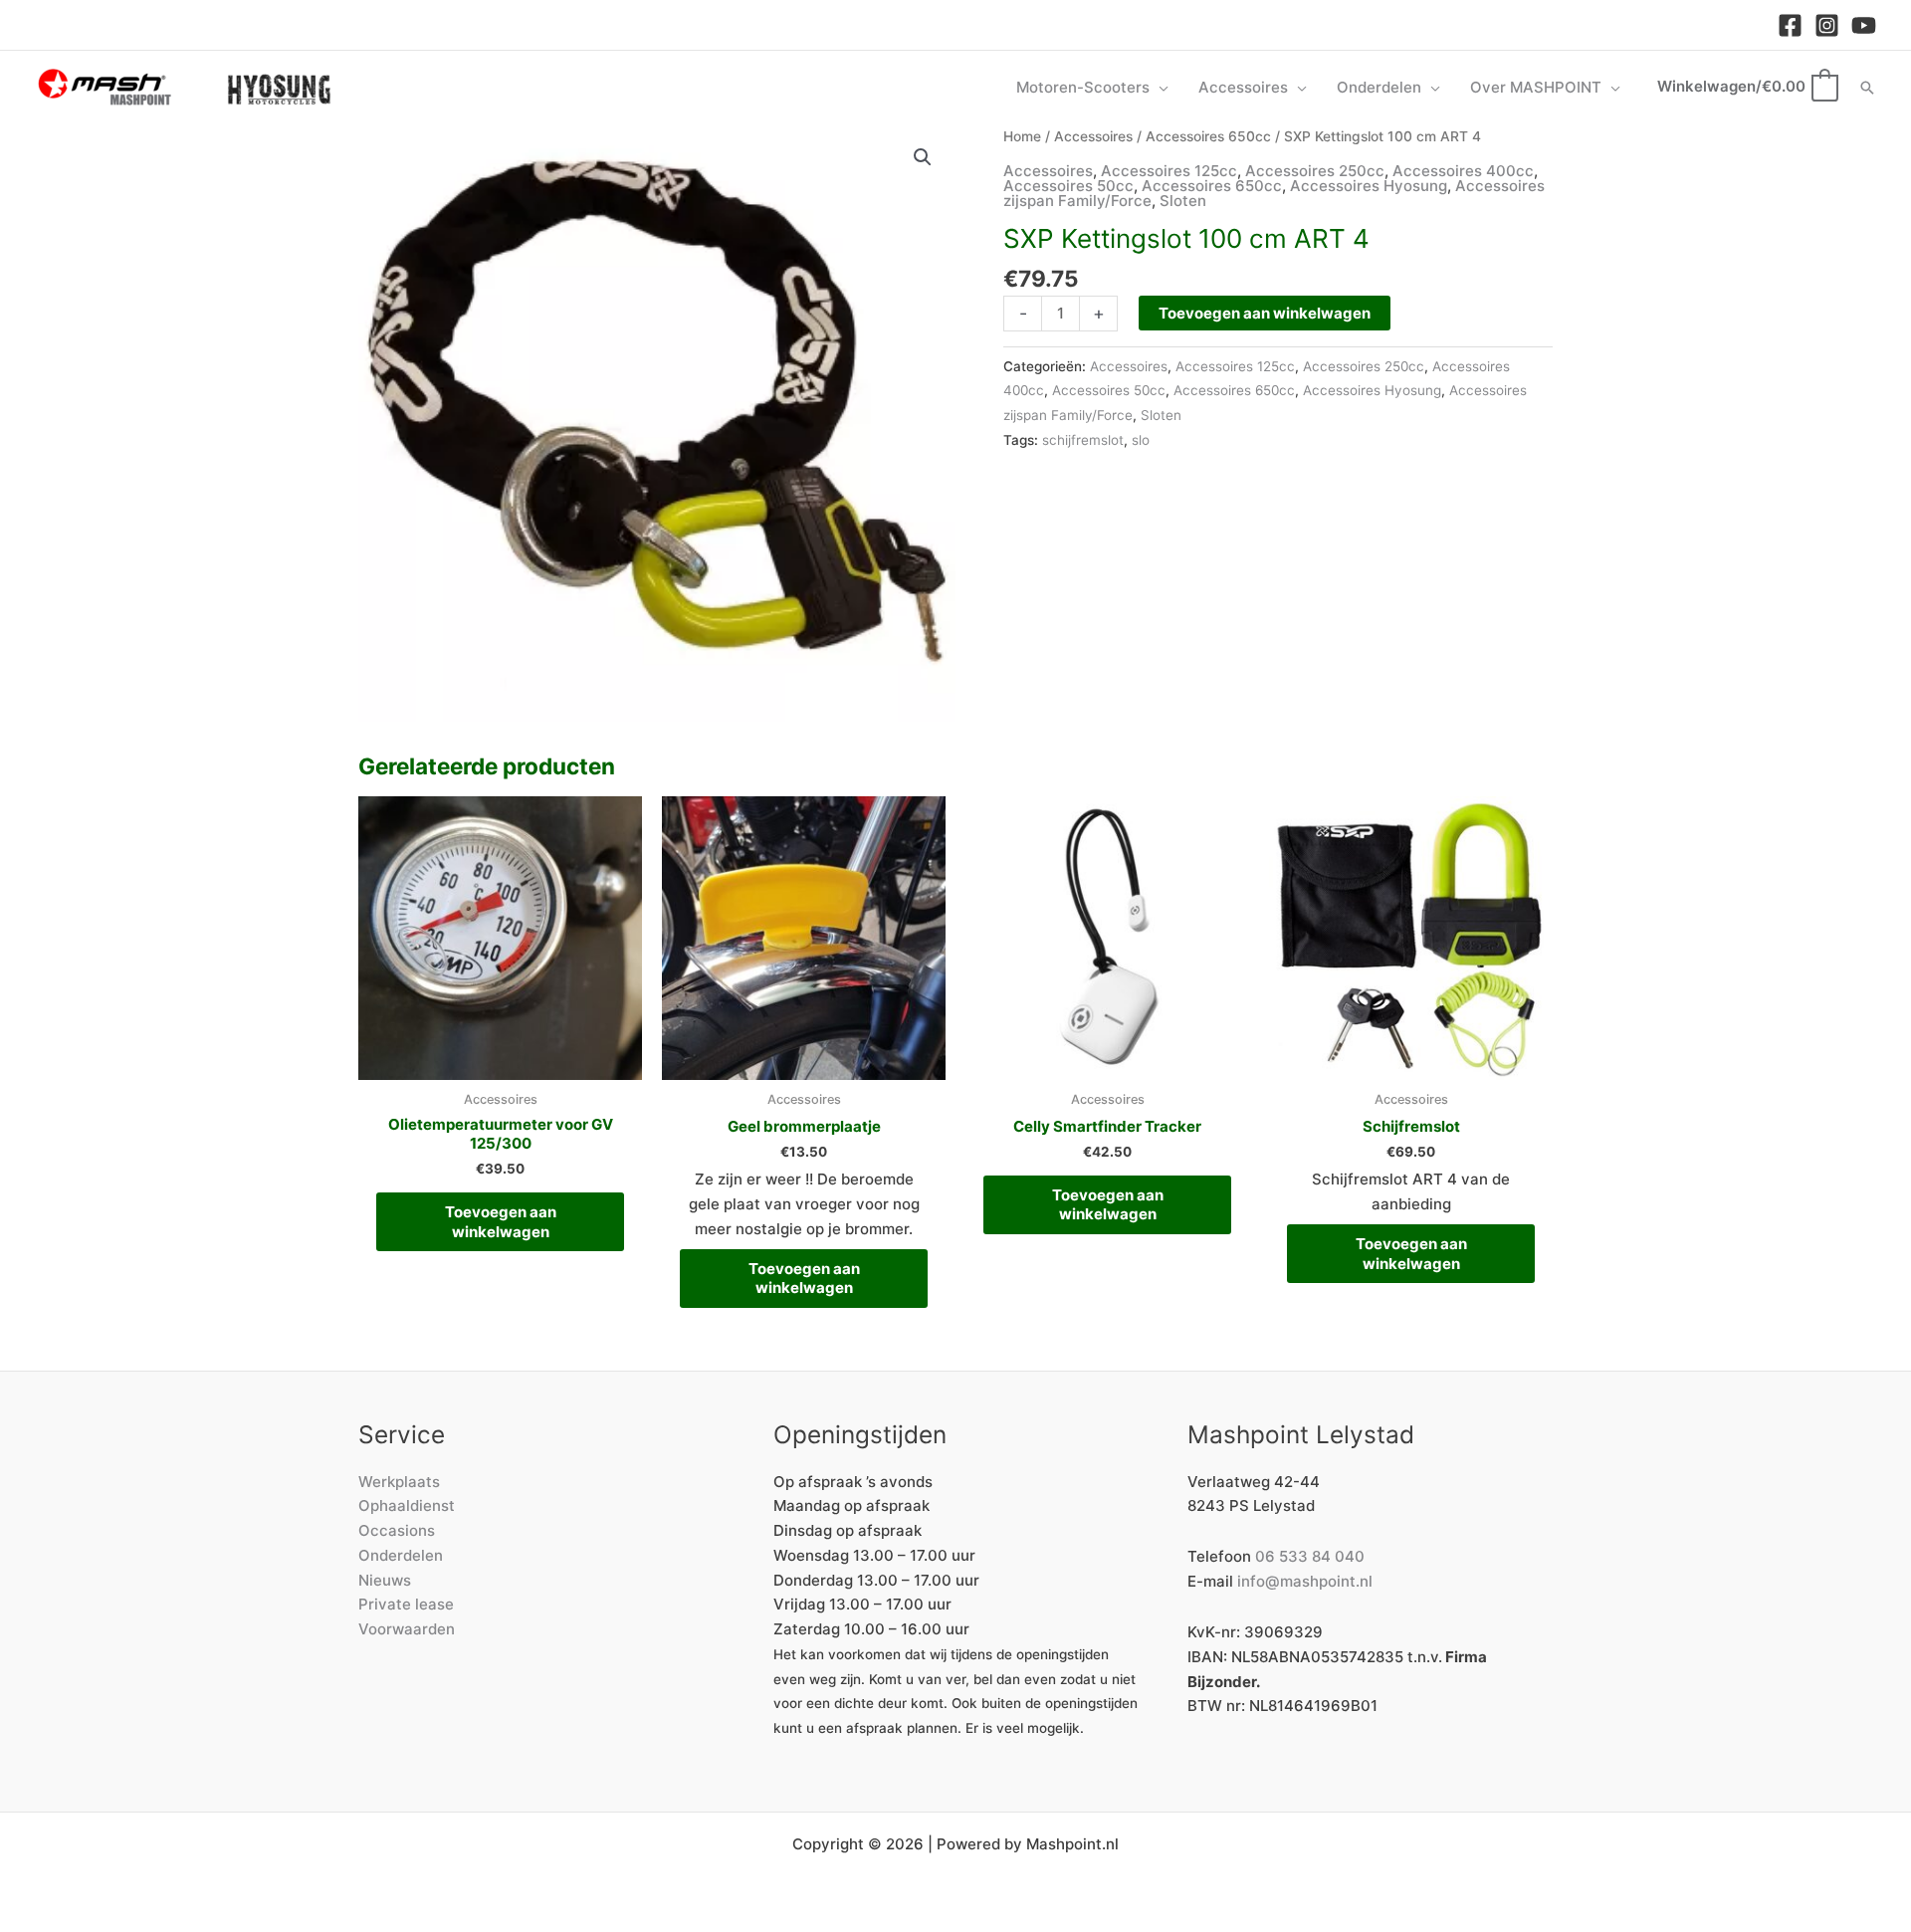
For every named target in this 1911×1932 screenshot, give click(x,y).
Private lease (406, 1604)
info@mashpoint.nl (1305, 1581)
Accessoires (1093, 136)
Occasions (397, 1530)
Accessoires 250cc (1315, 171)
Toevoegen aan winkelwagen (1265, 313)
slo (1141, 440)
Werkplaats (399, 1482)
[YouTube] (1864, 25)
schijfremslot (1083, 440)
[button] (1159, 88)
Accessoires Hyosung (1369, 186)
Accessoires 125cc (1169, 171)
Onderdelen (401, 1555)
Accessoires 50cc (1068, 186)
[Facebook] (1790, 25)
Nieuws (385, 1580)
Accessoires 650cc (1208, 136)
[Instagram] (1827, 25)
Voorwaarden (407, 1629)
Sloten (1183, 201)
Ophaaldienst (407, 1505)
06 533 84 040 (1310, 1556)
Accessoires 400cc (1463, 171)
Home (1022, 136)
